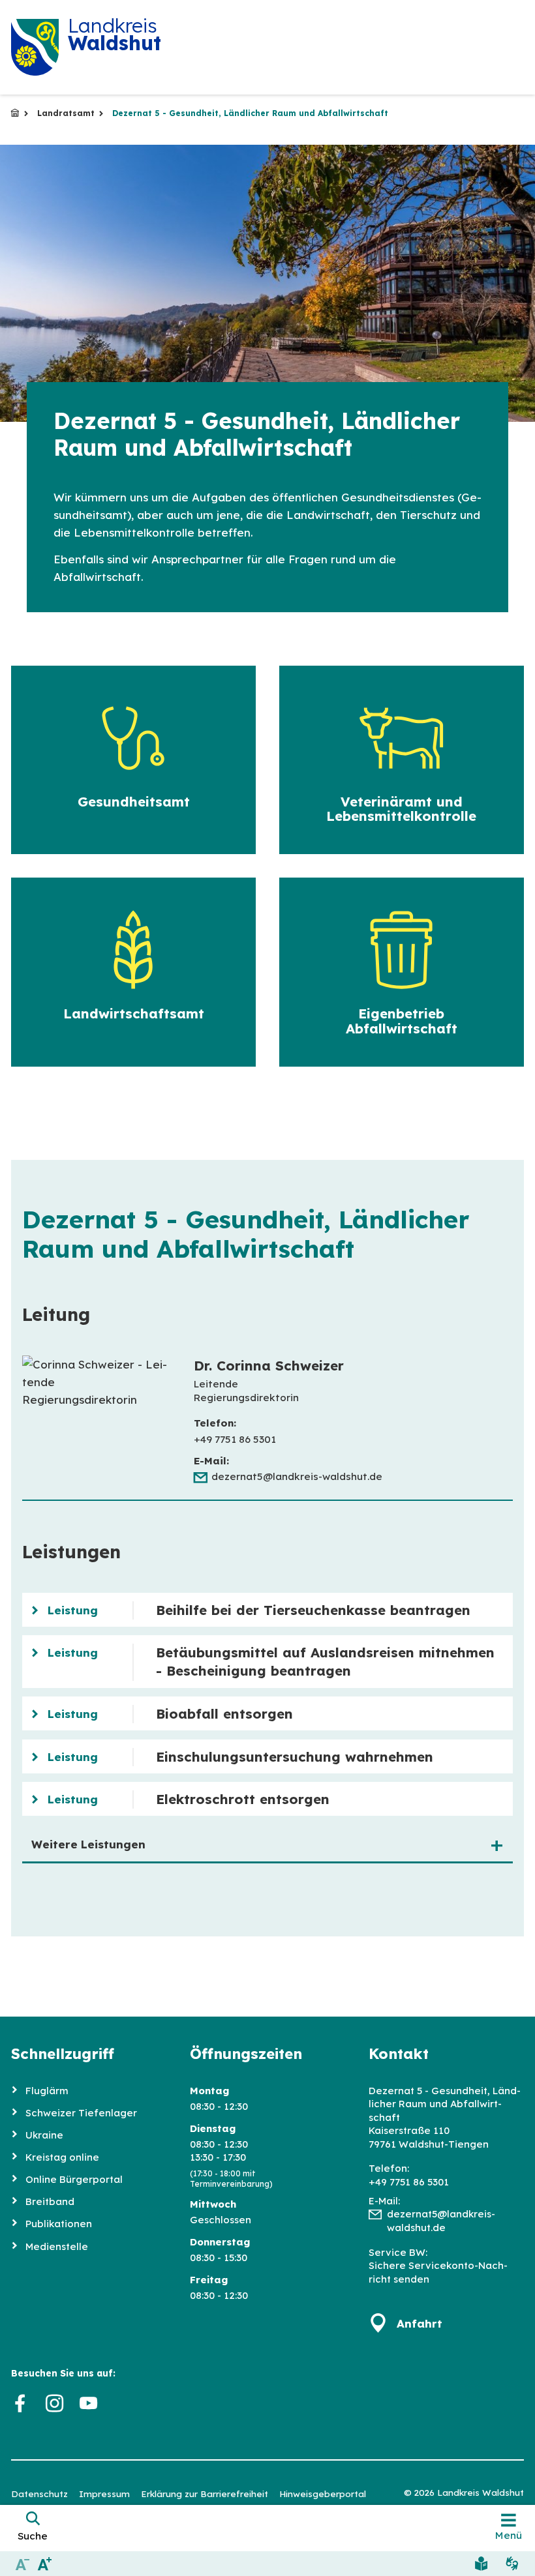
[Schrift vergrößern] (45, 2563)
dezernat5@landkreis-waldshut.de (297, 1476)
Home (15, 113)
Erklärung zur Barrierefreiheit (205, 2494)
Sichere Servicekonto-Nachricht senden (438, 2272)
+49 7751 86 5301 (409, 2182)
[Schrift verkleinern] (23, 2563)
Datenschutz (39, 2494)
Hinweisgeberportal (323, 2494)
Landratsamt (66, 113)
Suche (33, 2536)
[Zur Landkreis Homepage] (35, 47)
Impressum (104, 2494)
